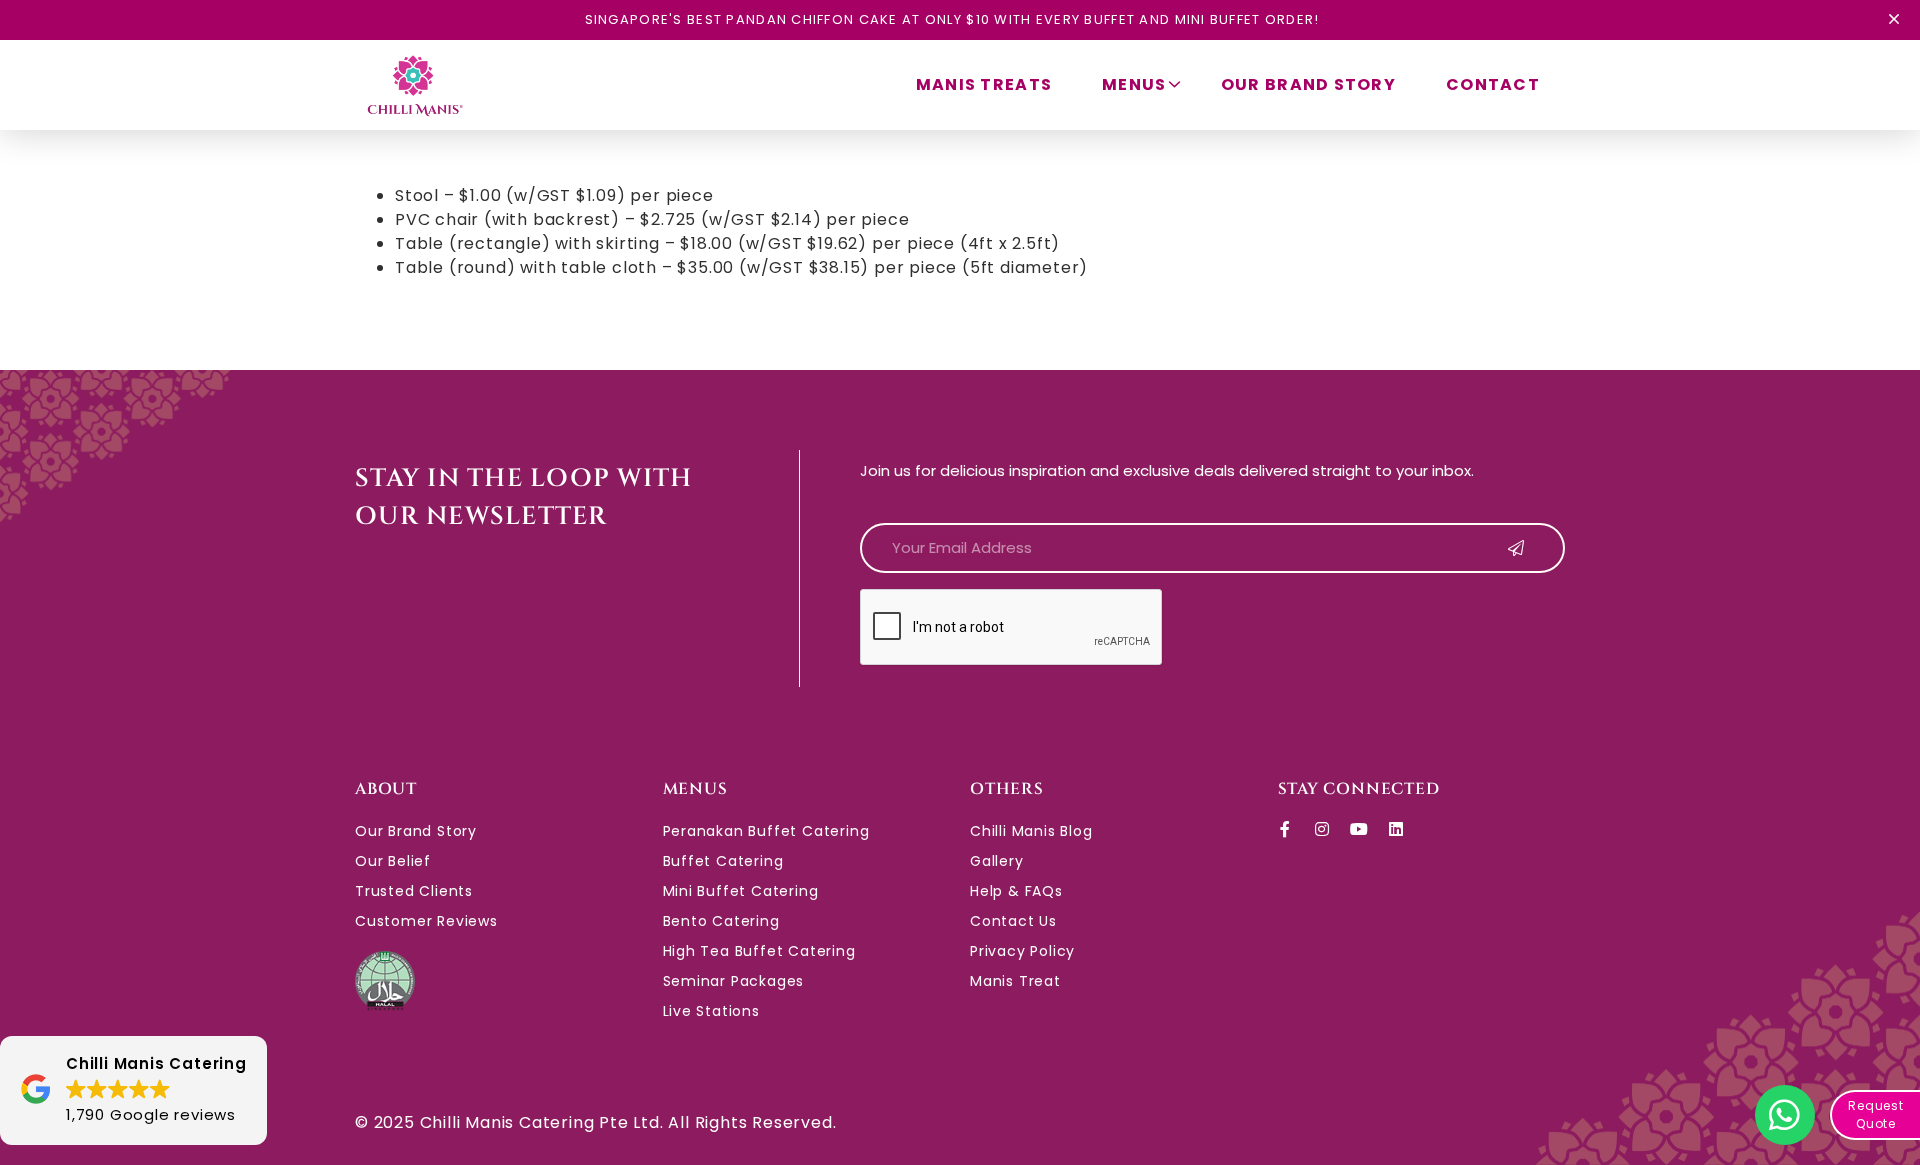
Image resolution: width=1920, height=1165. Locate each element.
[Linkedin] (1396, 829)
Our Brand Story (1308, 84)
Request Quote (1876, 1114)
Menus (1134, 84)
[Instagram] (1322, 829)
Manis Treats (984, 84)
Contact (1493, 84)
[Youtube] (1359, 829)
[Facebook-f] (1286, 829)
